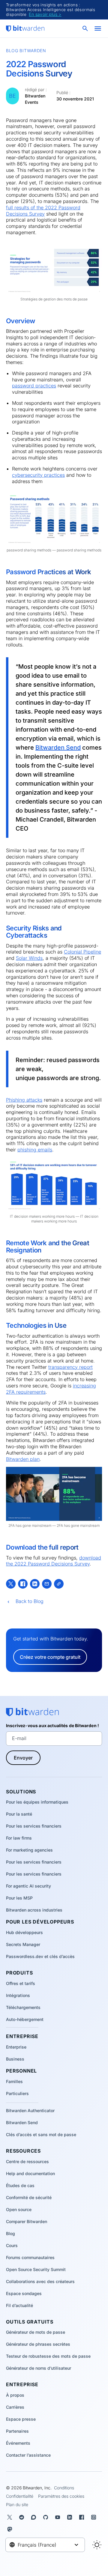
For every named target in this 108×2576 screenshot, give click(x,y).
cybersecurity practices (38, 475)
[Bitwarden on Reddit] (23, 2517)
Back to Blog (30, 1601)
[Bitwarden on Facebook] (83, 2517)
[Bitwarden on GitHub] (47, 2517)
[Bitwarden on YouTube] (59, 2517)
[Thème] (97, 2545)
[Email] (47, 1584)
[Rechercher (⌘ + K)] (86, 28)
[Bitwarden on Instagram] (95, 2517)
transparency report (70, 1367)
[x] (11, 1584)
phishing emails (35, 1150)
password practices (34, 386)
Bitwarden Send (58, 748)
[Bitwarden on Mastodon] (11, 2529)
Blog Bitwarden (26, 51)
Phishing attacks (24, 1100)
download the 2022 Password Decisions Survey (54, 1561)
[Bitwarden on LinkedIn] (71, 2517)
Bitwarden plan (23, 1459)
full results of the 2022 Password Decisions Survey (43, 211)
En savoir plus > (45, 14)
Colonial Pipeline (82, 952)
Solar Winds (29, 958)
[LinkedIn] (35, 1584)
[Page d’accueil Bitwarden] (25, 28)
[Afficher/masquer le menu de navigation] (98, 28)
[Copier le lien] (59, 1584)
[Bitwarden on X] (11, 2517)
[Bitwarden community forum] (35, 2517)
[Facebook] (23, 1584)
